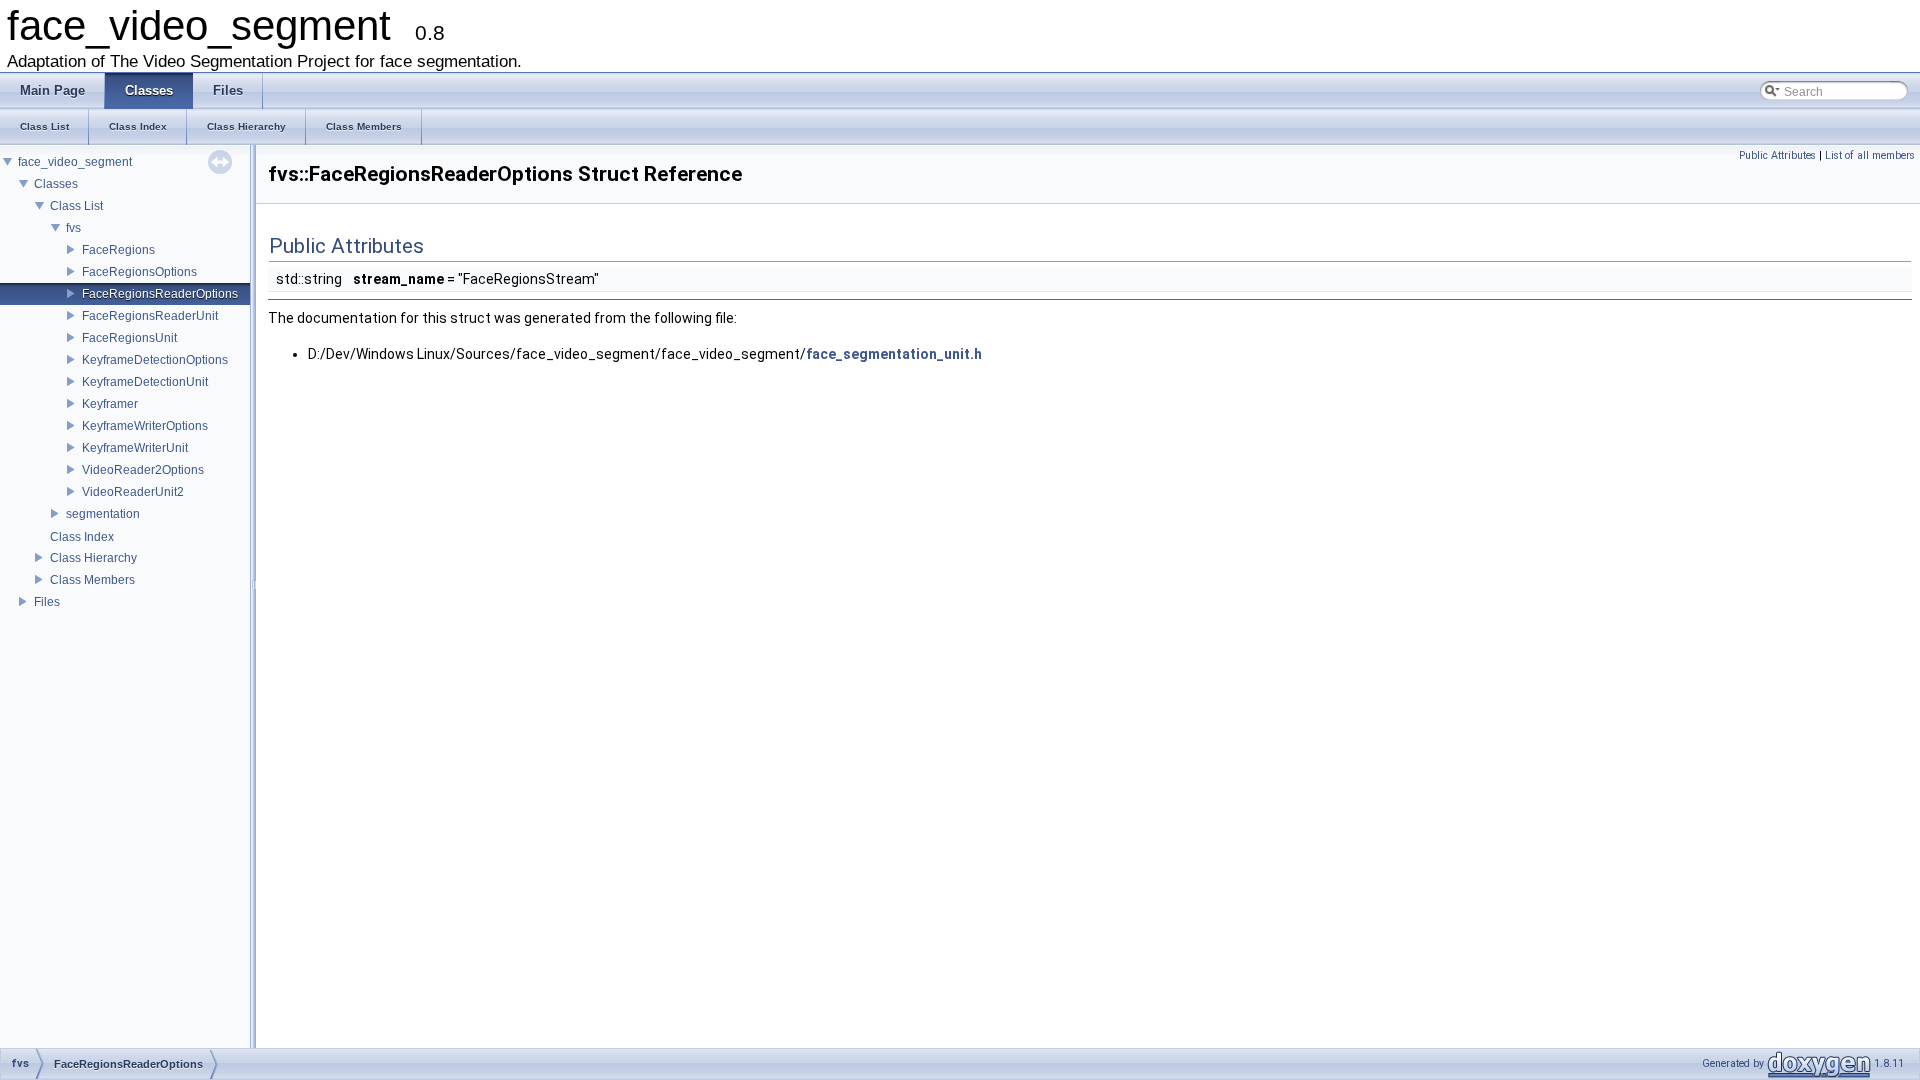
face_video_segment (75, 162)
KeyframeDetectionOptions (155, 360)
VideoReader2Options (143, 470)
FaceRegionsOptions (139, 272)
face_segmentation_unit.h (894, 354)
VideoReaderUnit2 (133, 492)
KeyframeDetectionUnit (145, 382)
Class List (76, 206)
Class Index (82, 537)
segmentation (103, 514)
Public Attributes (1777, 155)
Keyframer (110, 404)
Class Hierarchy (93, 558)
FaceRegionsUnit (129, 338)
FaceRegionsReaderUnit (150, 316)
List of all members (1870, 155)
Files (47, 602)
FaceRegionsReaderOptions (160, 294)
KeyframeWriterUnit (135, 448)
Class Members (92, 580)
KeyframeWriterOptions (145, 426)
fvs (73, 228)
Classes (56, 184)
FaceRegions (118, 250)
